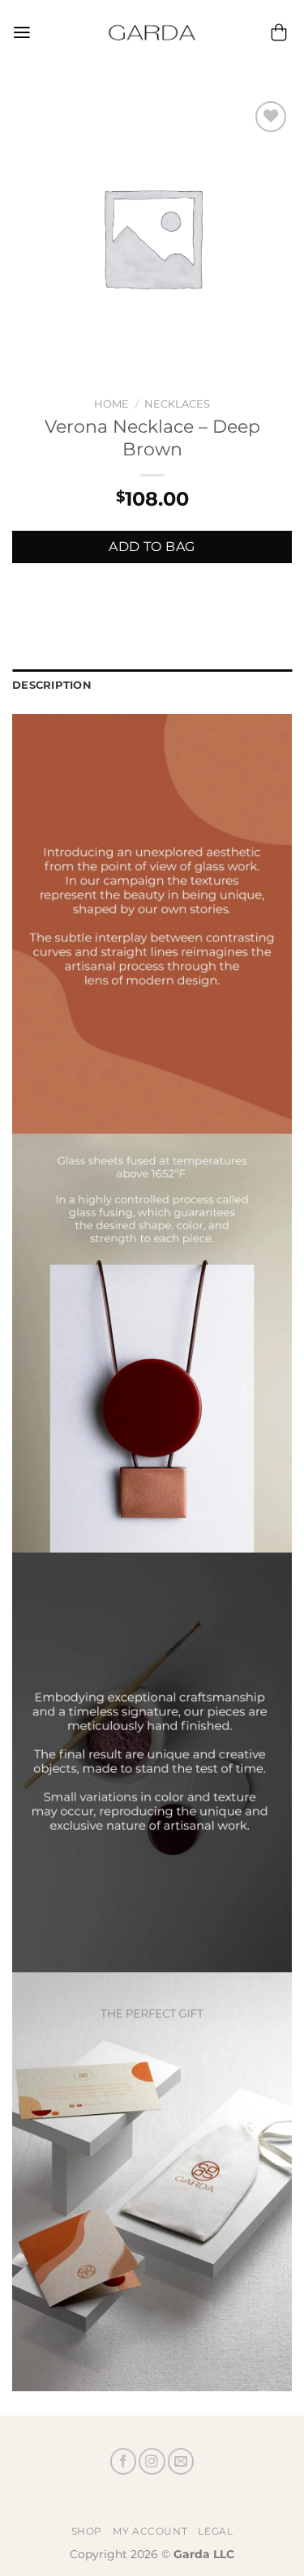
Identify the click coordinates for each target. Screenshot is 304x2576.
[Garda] (152, 32)
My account (150, 2531)
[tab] (152, 686)
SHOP (87, 2531)
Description (52, 685)
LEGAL (215, 2531)
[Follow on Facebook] (123, 2461)
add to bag (152, 547)
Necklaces (177, 404)
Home (111, 404)
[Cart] (279, 32)
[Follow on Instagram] (152, 2461)
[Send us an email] (181, 2461)
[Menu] (22, 33)
